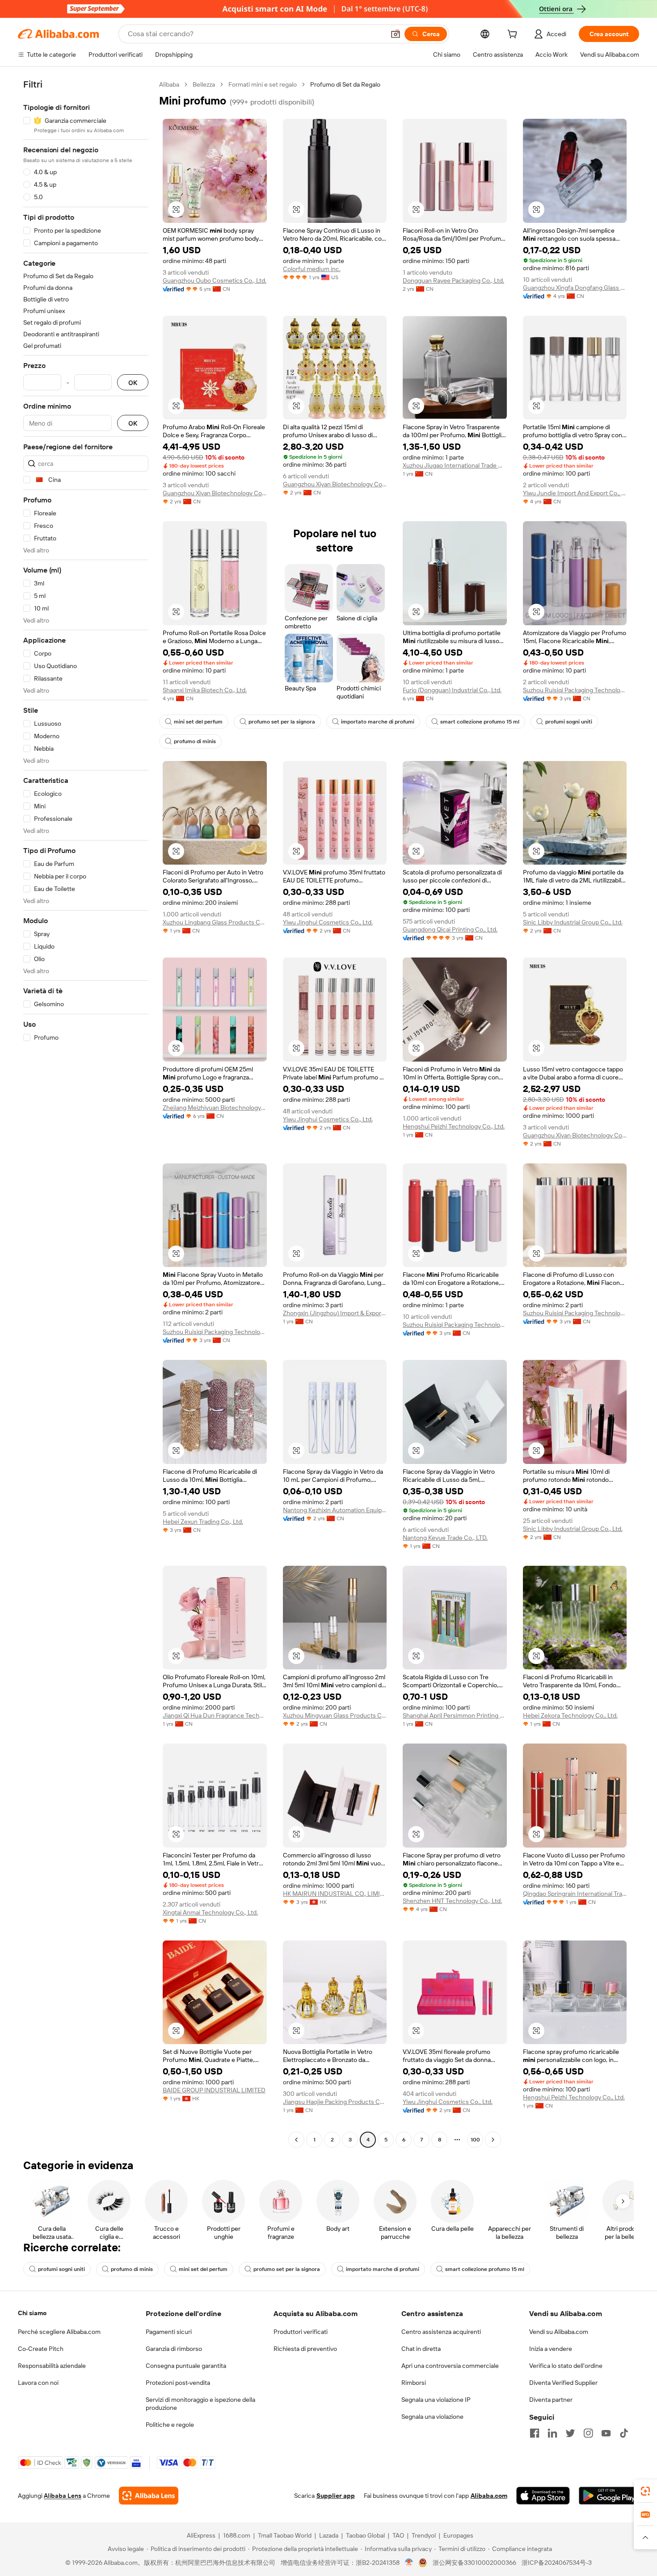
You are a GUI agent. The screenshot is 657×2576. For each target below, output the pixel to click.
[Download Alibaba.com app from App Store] (543, 2496)
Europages (458, 2535)
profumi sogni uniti (569, 722)
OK (133, 383)
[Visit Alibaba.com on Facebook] (535, 2433)
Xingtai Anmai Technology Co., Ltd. (210, 1912)
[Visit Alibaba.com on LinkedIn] (552, 2433)
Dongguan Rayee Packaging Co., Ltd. (453, 280)
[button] (396, 34)
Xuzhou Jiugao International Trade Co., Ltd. (455, 465)
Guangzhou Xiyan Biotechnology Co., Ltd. (215, 493)
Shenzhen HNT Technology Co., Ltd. (452, 1901)
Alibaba (169, 84)
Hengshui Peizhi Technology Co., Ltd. (454, 1126)
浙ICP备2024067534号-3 (557, 2563)
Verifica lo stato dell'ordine (566, 2366)
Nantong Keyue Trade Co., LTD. (445, 1538)
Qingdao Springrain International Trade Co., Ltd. (575, 1894)
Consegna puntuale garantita (186, 2366)
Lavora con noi (38, 2383)
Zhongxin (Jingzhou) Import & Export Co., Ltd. (335, 1313)
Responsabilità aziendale (52, 2366)
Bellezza (204, 84)
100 (475, 2140)
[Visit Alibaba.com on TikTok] (624, 2433)
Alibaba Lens (63, 2496)
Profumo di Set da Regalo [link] (345, 84)
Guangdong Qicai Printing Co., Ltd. (450, 929)
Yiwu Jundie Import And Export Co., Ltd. (575, 493)
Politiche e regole (170, 2425)
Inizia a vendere (551, 2349)
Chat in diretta (421, 2349)
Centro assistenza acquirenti (441, 2332)
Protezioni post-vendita (178, 2383)
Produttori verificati (301, 2332)
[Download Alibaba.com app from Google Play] (609, 2496)
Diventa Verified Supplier (563, 2383)
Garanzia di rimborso (174, 2349)
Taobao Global (365, 2535)
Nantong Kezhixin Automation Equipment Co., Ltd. (335, 1510)
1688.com (237, 2535)
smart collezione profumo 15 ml (480, 722)
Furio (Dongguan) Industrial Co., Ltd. (452, 690)
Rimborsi (414, 2383)
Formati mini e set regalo (263, 84)
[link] (645, 2491)
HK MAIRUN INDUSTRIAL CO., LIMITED (335, 1894)
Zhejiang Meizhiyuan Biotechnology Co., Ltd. (215, 1108)
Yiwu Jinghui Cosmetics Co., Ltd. (328, 922)
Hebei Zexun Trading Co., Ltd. (203, 1522)
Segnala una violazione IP (436, 2400)
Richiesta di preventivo (305, 2349)
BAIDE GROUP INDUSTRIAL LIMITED (214, 2090)
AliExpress (201, 2535)
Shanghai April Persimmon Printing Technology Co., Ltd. (455, 1715)
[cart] (514, 35)
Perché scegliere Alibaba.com (59, 2332)
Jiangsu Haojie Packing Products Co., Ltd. (335, 2102)
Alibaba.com (489, 2496)
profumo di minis (195, 741)
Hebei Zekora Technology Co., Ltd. (570, 1715)
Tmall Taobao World (285, 2535)
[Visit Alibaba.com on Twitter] (570, 2433)
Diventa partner (551, 2400)
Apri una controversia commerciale (450, 2366)
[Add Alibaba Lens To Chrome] (149, 2496)
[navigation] (86, 1113)
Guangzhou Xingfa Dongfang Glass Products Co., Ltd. (575, 288)
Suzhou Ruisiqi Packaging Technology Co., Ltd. (575, 690)
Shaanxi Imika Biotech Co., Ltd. (205, 690)
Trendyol (424, 2535)
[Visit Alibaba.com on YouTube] (606, 2433)
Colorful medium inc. (312, 269)
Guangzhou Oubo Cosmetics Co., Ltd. (215, 280)
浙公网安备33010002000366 (474, 2563)
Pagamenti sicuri (169, 2332)
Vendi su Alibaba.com (559, 2332)
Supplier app (336, 2496)
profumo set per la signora (282, 722)
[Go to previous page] (296, 2140)
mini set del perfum (198, 722)
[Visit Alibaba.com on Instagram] (588, 2433)
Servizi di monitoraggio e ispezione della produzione (200, 2404)
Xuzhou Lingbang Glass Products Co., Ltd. (215, 922)
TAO (398, 2535)
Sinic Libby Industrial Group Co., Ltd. (573, 922)
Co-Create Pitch (41, 2349)
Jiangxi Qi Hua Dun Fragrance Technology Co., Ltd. (215, 1715)
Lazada (329, 2535)
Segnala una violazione (432, 2417)
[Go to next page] (493, 2140)
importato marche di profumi (378, 722)
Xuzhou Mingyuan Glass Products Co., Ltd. (335, 1715)
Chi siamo (32, 2313)
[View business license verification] (409, 2563)
